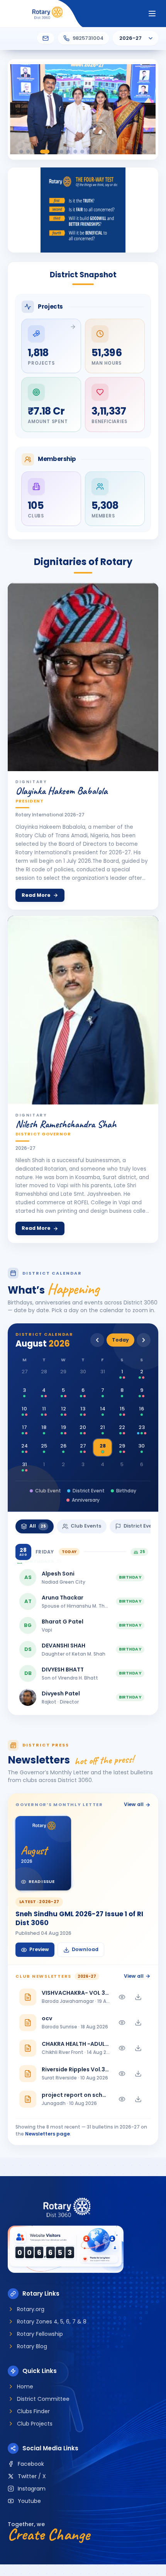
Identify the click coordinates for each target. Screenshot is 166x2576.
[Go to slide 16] (131, 152)
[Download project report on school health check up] (138, 2099)
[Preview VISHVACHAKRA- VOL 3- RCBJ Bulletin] (122, 1997)
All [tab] (38, 1526)
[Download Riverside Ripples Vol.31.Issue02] (138, 2074)
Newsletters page (47, 2134)
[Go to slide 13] (110, 152)
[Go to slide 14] (117, 152)
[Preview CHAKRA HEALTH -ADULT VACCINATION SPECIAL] (122, 2048)
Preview (39, 1949)
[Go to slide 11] (96, 152)
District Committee (43, 2399)
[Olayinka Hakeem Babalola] (83, 677)
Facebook (31, 2464)
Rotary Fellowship (40, 2334)
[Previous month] (97, 1340)
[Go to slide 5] (54, 152)
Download (85, 1949)
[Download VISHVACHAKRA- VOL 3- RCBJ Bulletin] (138, 1997)
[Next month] (144, 1340)
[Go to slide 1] (21, 152)
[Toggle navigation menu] (152, 14)
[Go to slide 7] (68, 152)
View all (134, 1804)
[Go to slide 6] (61, 152)
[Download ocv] (138, 2023)
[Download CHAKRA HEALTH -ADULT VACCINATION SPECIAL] (138, 2048)
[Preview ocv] (122, 2023)
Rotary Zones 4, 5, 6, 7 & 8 (52, 2322)
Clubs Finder (33, 2411)
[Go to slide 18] (145, 152)
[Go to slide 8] (75, 152)
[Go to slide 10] (89, 152)
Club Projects (35, 2424)
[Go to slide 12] (103, 152)
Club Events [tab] (86, 1526)
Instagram (32, 2489)
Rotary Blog (32, 2346)
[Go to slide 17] (138, 152)
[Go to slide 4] (45, 152)
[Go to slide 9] (82, 152)
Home (25, 2387)
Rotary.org (31, 2309)
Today (120, 1340)
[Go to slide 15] (124, 152)
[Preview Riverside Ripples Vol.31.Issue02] (122, 2074)
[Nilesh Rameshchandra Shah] (83, 1010)
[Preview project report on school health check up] (122, 2099)
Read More (36, 895)
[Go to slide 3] (35, 152)
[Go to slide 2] (28, 152)
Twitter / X (32, 2476)
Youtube (29, 2501)
